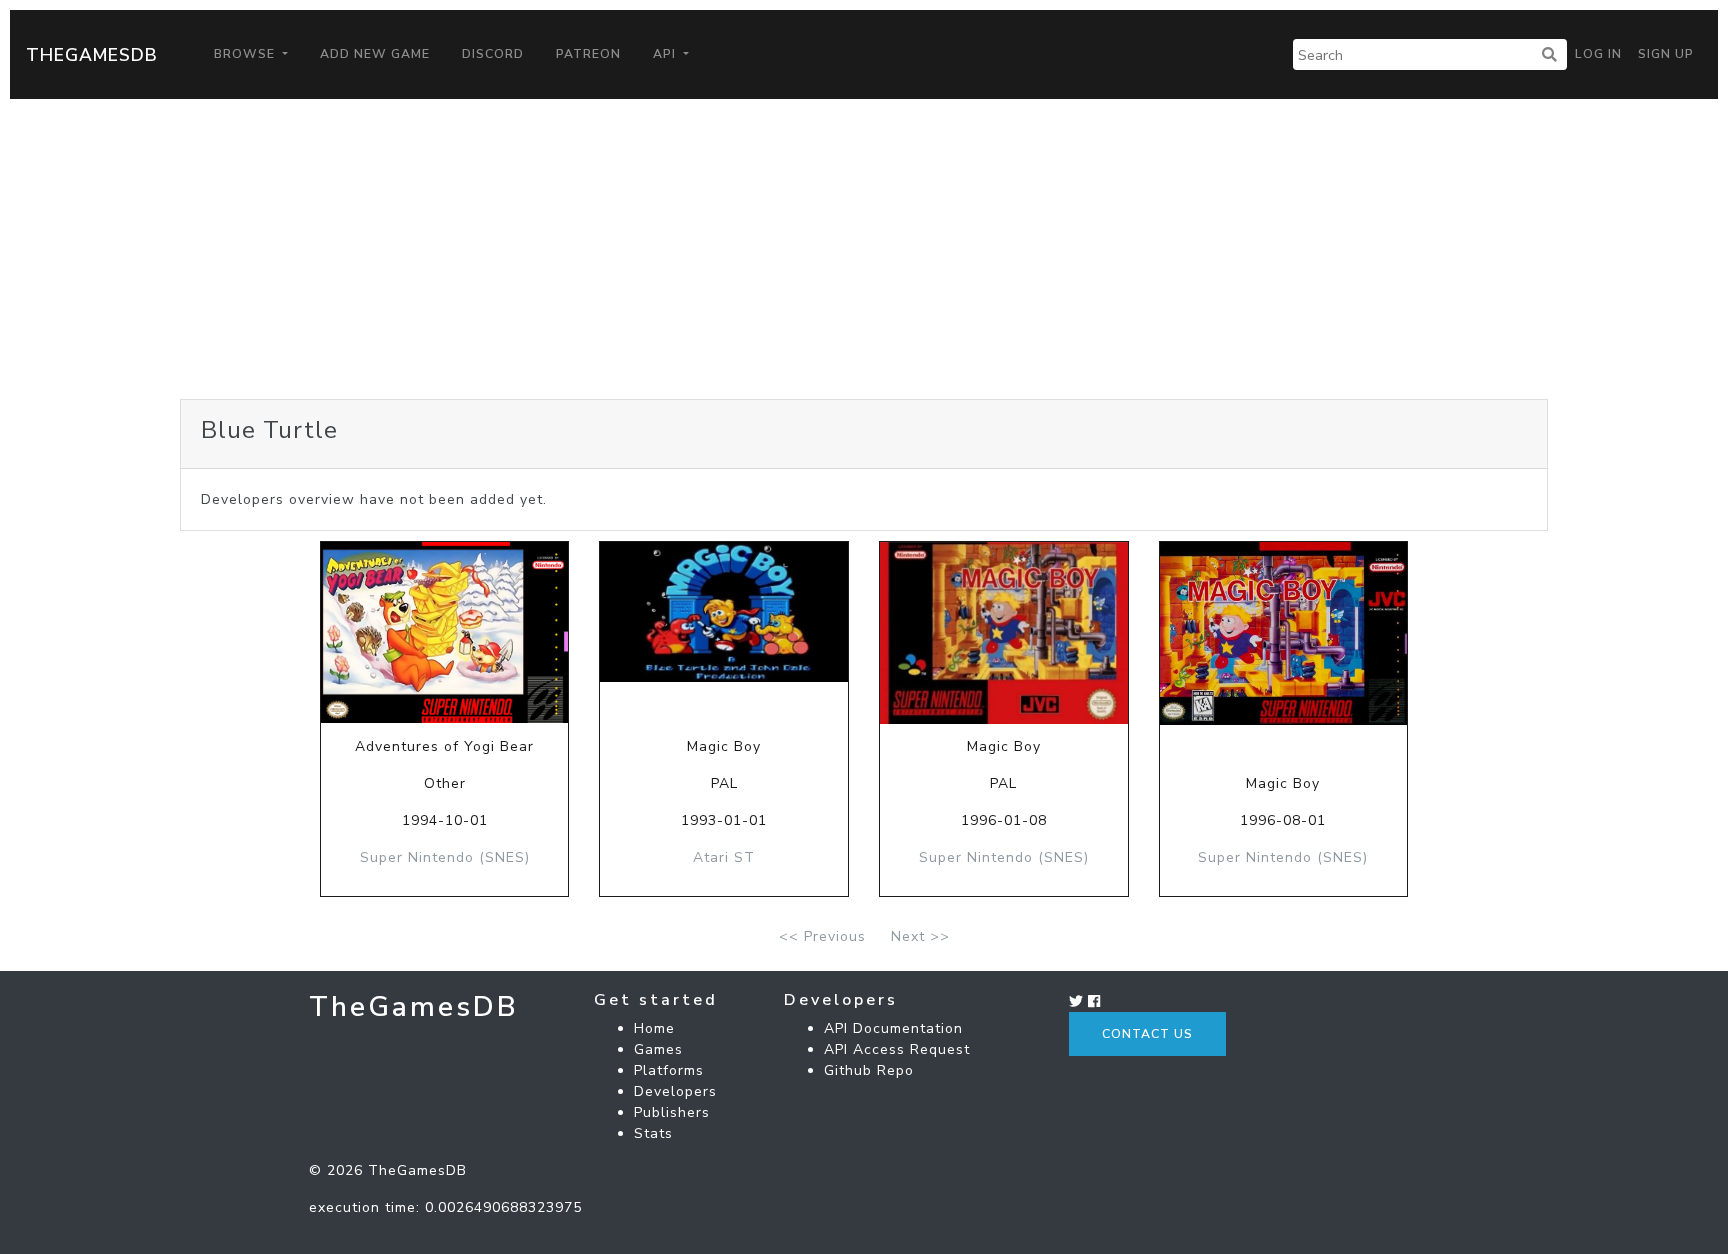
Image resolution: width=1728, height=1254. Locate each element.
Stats (653, 1133)
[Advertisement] (864, 249)
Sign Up (1666, 54)
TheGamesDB (92, 55)
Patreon (588, 54)
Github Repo (869, 1070)
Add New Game (375, 54)
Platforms (669, 1070)
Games (658, 1049)
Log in (1598, 54)
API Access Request (897, 1049)
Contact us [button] (1147, 1034)
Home (654, 1028)
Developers (675, 1091)
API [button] (666, 54)
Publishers (672, 1112)
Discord (493, 54)
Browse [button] (246, 54)
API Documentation (893, 1028)
